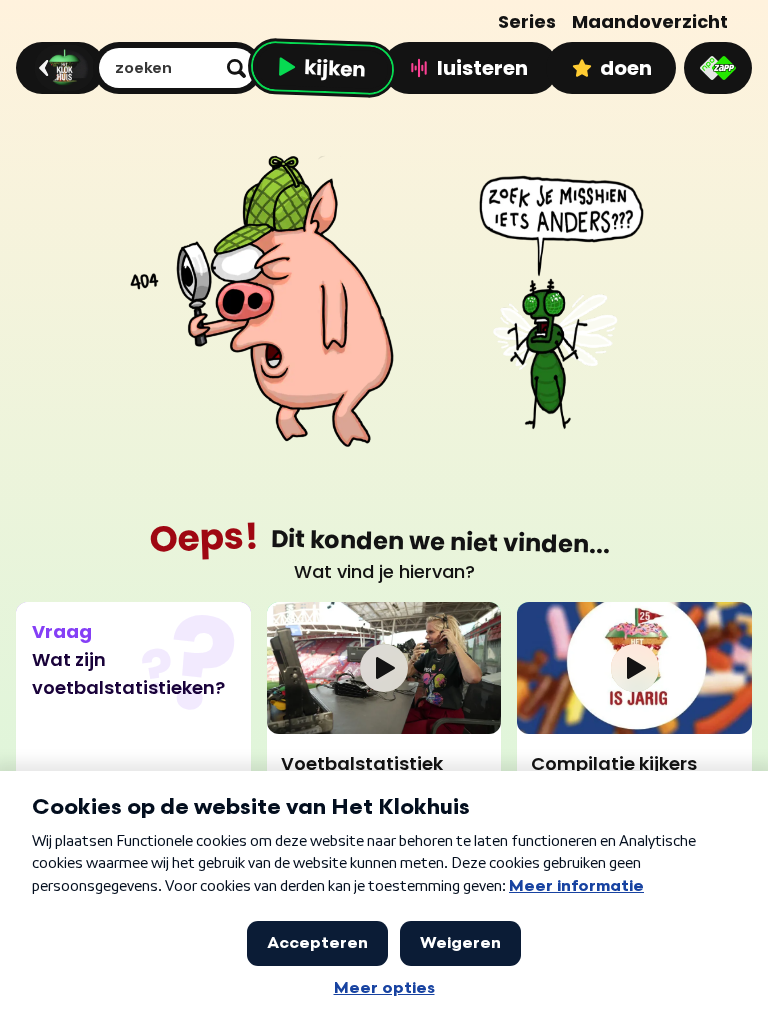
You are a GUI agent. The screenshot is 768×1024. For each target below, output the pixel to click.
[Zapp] (718, 68)
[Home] (57, 68)
